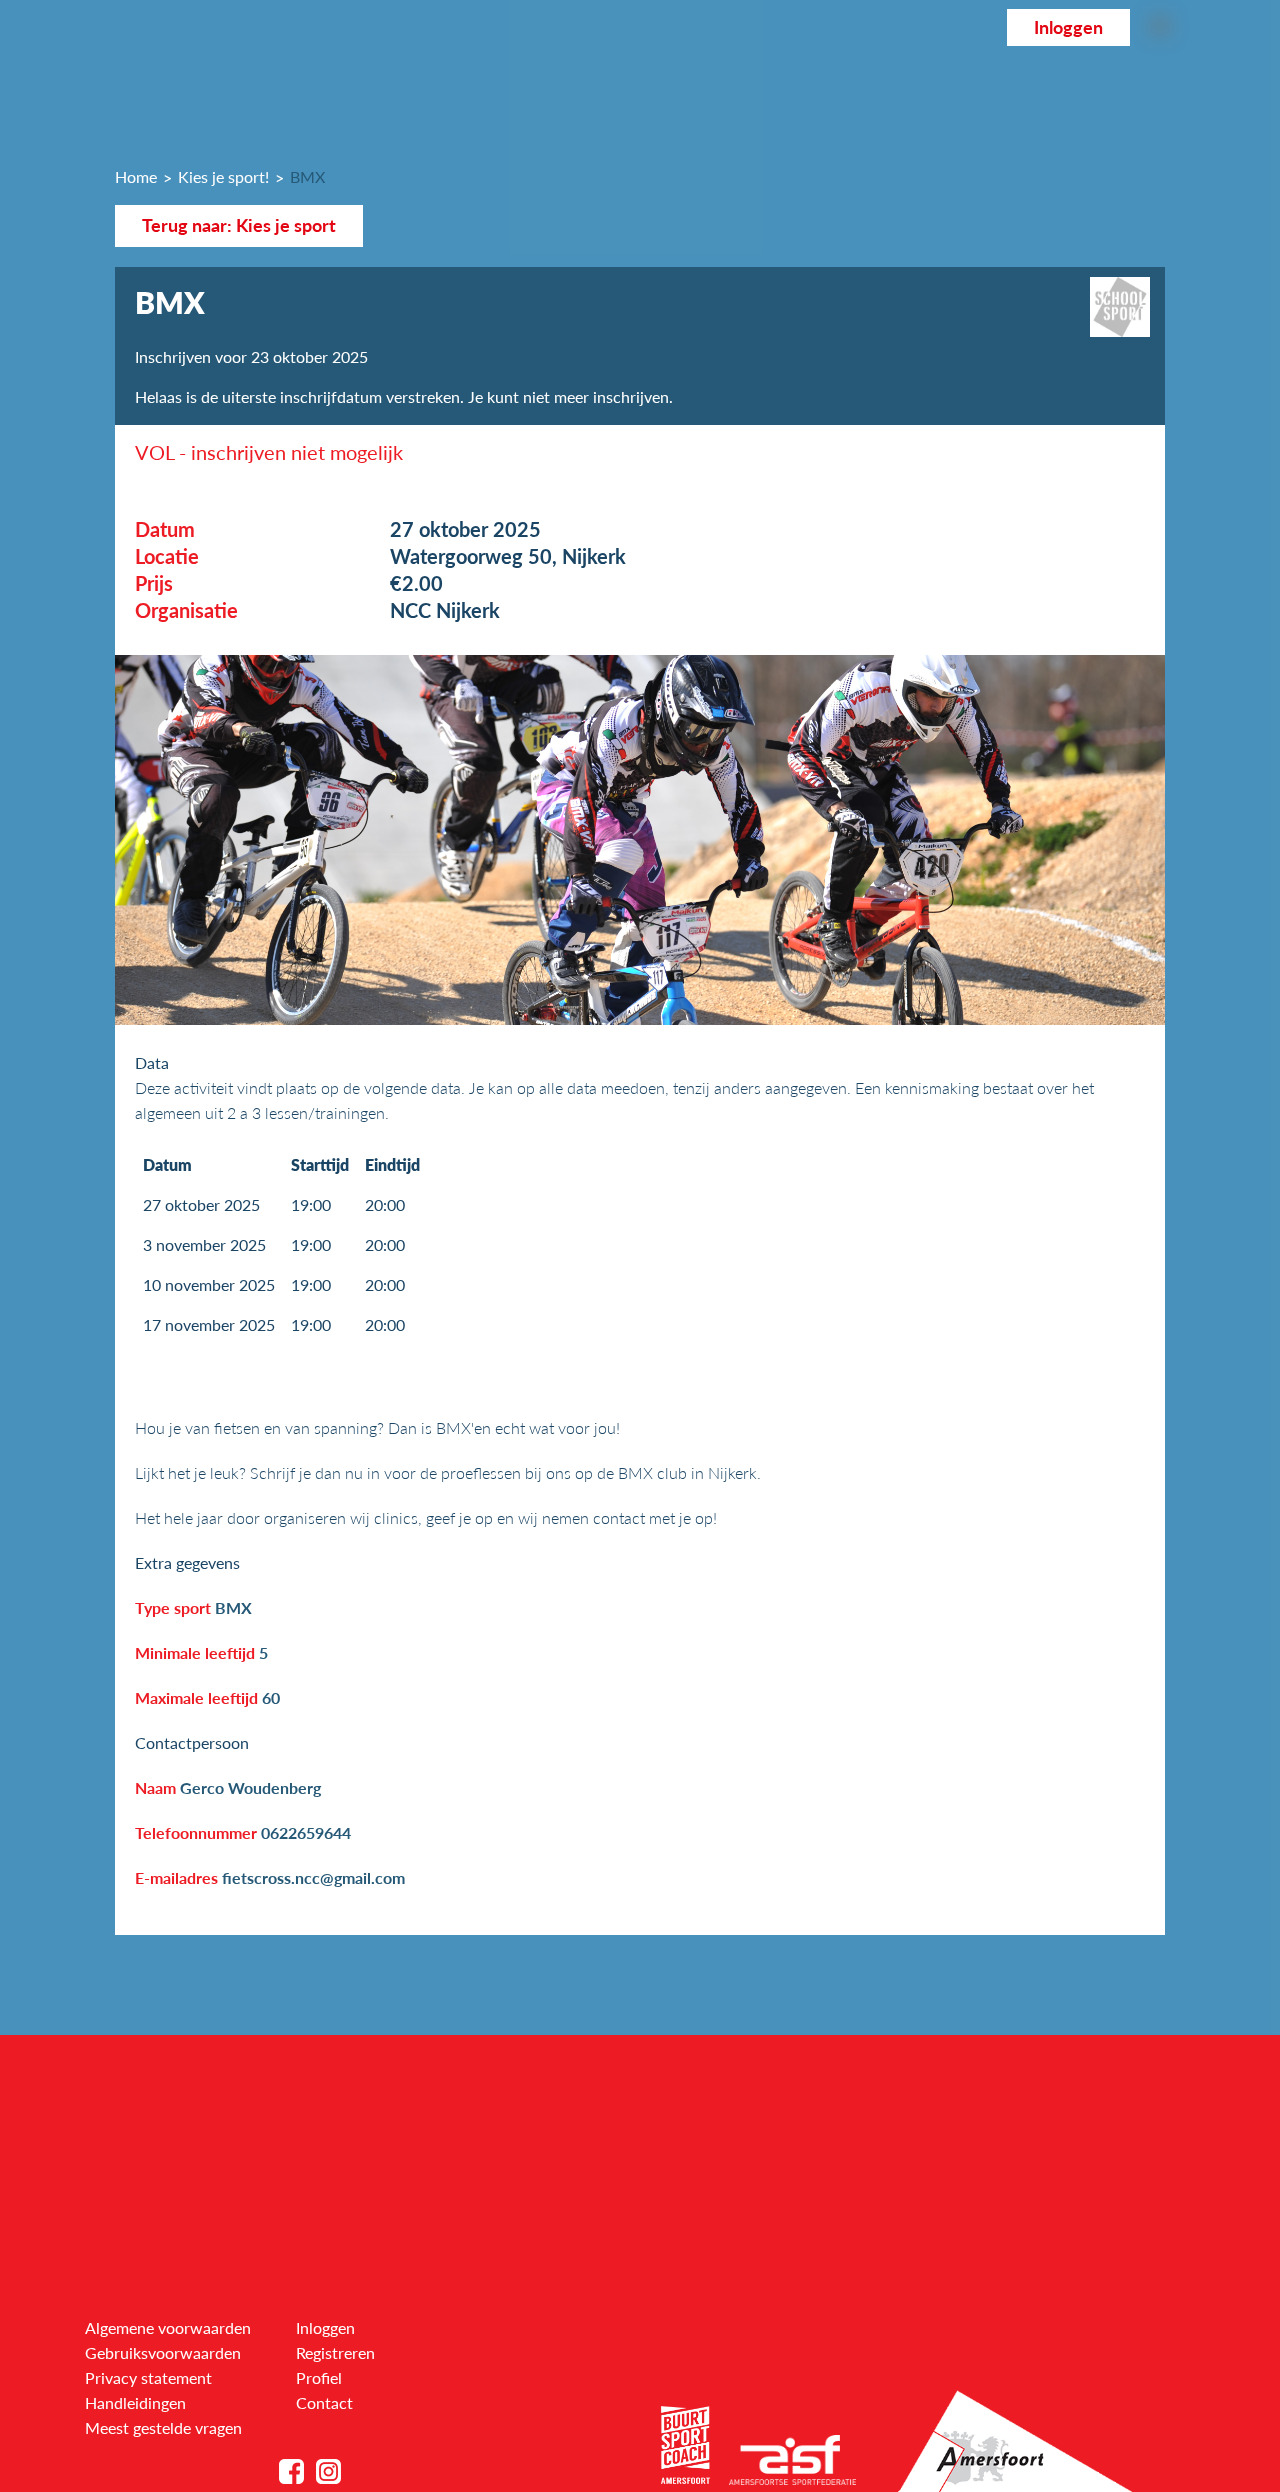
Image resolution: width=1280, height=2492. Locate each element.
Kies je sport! (223, 176)
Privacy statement (148, 2377)
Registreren (335, 2352)
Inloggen (1068, 27)
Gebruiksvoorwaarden (163, 2352)
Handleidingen (135, 2402)
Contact (324, 2402)
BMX (307, 176)
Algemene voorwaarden (168, 2327)
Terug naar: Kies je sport (239, 225)
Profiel (319, 2377)
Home (136, 176)
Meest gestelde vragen (163, 2427)
